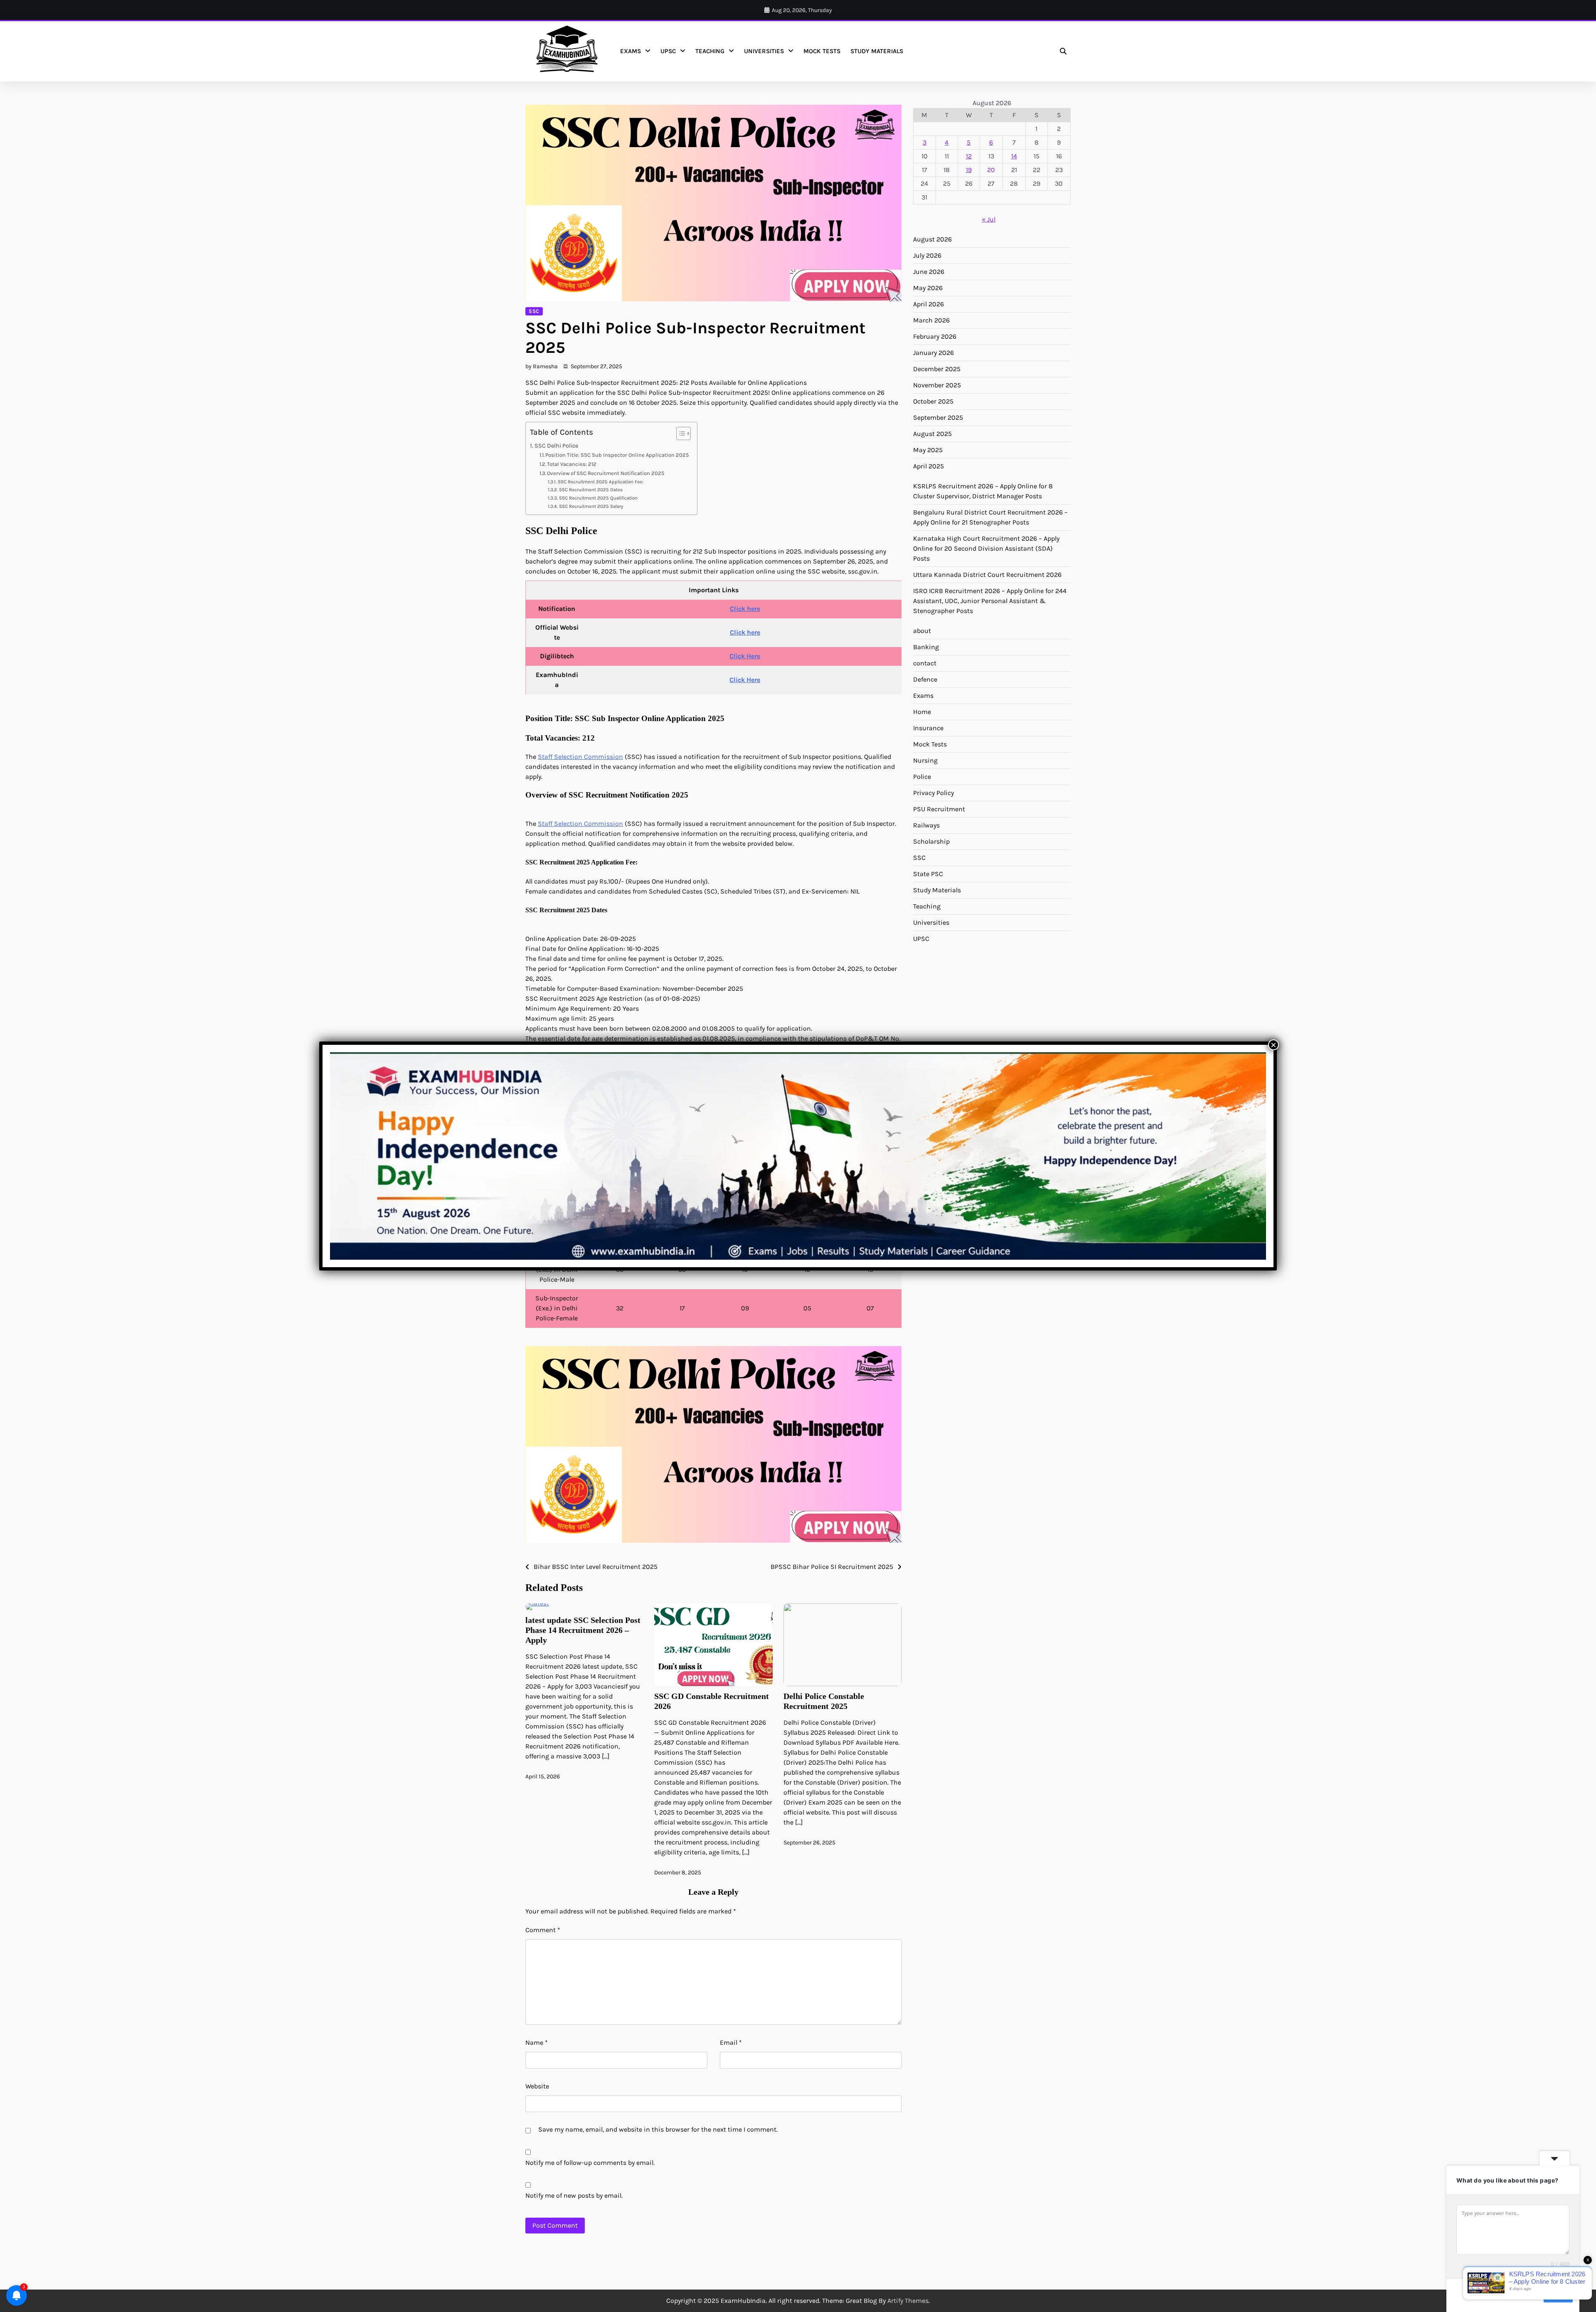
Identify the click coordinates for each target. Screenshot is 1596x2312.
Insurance (928, 728)
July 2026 (927, 255)
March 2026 (931, 320)
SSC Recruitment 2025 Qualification (598, 498)
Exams (631, 51)
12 (969, 156)
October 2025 (933, 401)
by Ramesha (542, 366)
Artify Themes (908, 2301)
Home (922, 712)
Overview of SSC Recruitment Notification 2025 (606, 473)
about (922, 631)
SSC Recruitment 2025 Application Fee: (600, 482)
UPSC (668, 51)
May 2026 (928, 288)
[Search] (1063, 51)
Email (731, 2042)
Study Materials (877, 51)
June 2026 (929, 272)
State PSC (928, 874)
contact (925, 663)
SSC (534, 311)
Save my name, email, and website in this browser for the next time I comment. (658, 2129)
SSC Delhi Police (556, 446)
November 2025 (937, 385)
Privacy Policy (933, 793)
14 (1014, 156)
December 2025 (937, 369)
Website (537, 2086)
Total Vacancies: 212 (572, 464)
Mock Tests (822, 51)
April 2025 (929, 466)
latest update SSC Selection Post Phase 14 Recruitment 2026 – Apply (583, 1630)
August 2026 (932, 239)
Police (922, 777)
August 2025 (932, 434)
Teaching (710, 51)
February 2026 (935, 336)
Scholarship (931, 841)
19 (969, 170)
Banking (926, 647)
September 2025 (938, 417)
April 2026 (929, 304)
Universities (764, 51)
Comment (543, 1930)
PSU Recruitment (939, 809)
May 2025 (928, 450)
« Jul (989, 219)
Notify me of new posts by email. (574, 2195)
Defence (925, 679)
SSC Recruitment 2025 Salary (591, 506)
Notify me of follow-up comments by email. (590, 2163)
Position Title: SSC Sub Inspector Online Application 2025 (617, 455)
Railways (926, 825)
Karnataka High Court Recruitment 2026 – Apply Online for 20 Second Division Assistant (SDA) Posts (986, 548)
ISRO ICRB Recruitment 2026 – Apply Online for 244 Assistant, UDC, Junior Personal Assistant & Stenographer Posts (990, 601)
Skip (1532, 2295)
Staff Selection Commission (580, 757)
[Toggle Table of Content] (679, 433)
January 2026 (933, 353)
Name (537, 2042)
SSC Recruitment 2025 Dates (591, 490)
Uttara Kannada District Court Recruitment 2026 (987, 575)
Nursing (925, 760)
